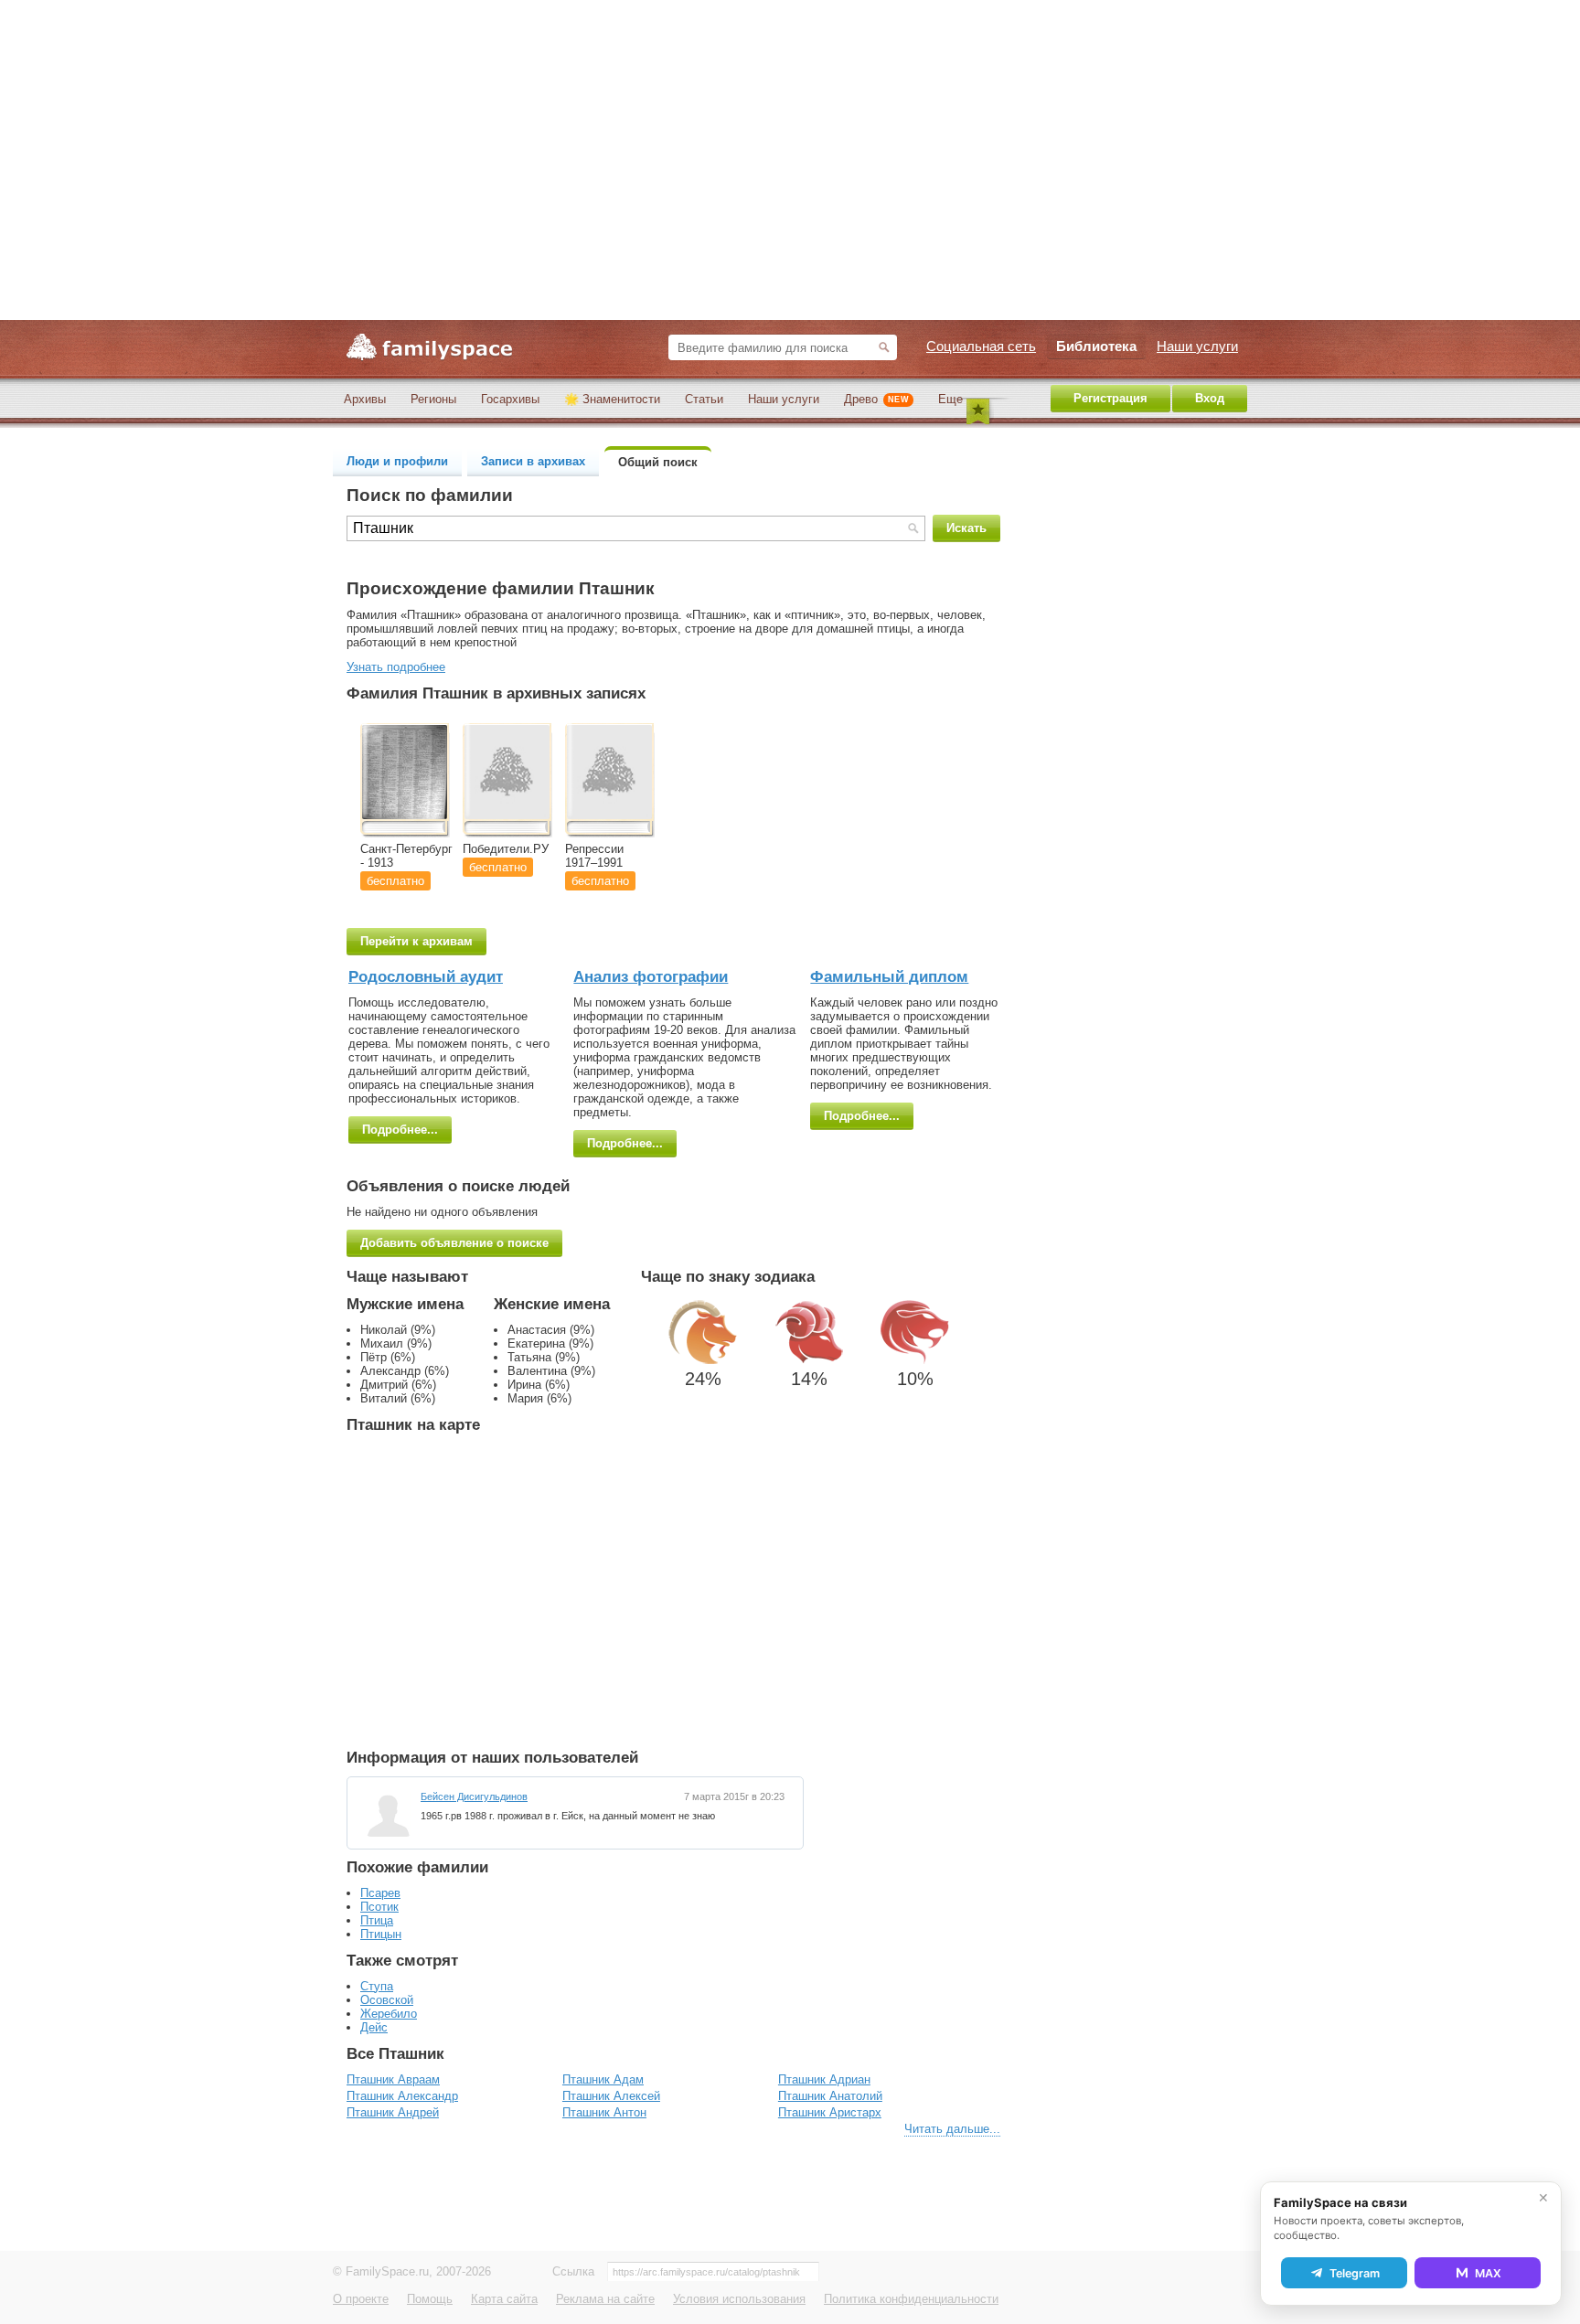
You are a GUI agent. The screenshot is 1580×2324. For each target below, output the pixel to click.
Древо (876, 399)
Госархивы (510, 399)
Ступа (377, 1986)
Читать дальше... (952, 2129)
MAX (1488, 2273)
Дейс (374, 2027)
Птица (377, 1920)
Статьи (704, 399)
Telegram (1355, 2273)
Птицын (381, 1934)
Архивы (365, 399)
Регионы (433, 399)
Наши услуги (784, 399)
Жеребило (389, 2014)
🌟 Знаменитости (612, 399)
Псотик (379, 1907)
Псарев (380, 1893)
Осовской (387, 2000)
